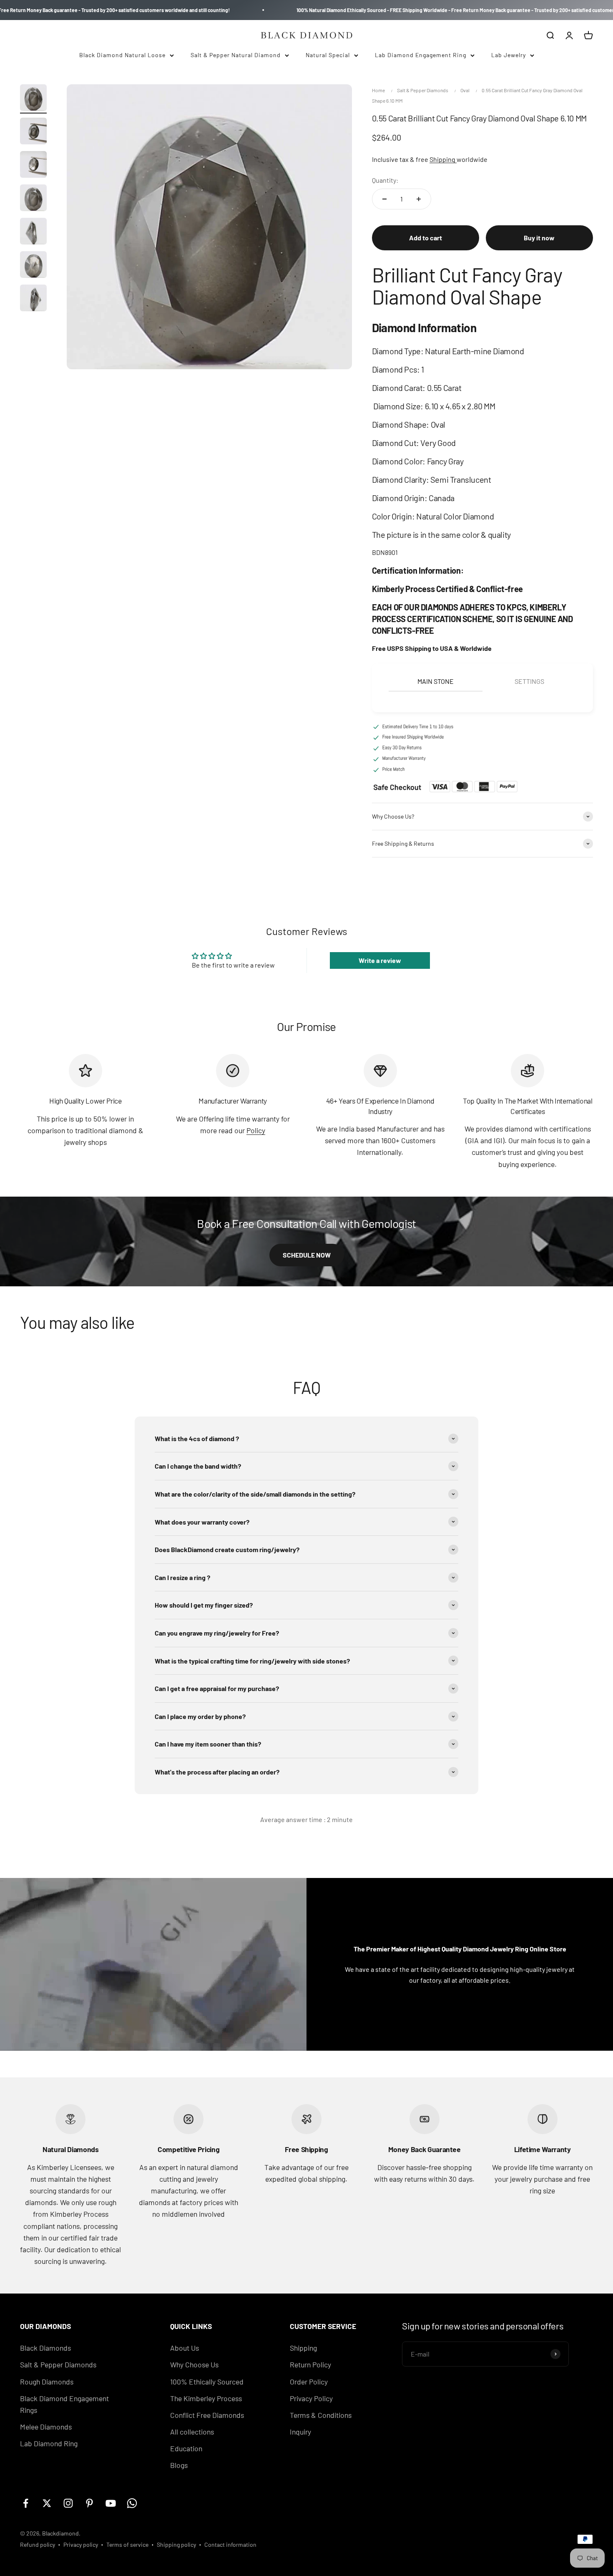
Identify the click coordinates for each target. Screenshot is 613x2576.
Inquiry (300, 2432)
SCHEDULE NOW (307, 1255)
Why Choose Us (194, 2364)
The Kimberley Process (206, 2398)
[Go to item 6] (33, 266)
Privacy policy (81, 2544)
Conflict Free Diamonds (207, 2415)
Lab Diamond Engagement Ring (421, 55)
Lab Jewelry (509, 55)
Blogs (179, 2465)
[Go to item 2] (33, 132)
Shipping (443, 159)
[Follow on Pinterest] (89, 2503)
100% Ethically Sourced (207, 2382)
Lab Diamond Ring (49, 2443)
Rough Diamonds (47, 2382)
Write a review (380, 960)
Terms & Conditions (321, 2415)
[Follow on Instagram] (68, 2503)
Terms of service (127, 2544)
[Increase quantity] (419, 199)
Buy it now (539, 238)
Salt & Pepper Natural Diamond (236, 55)
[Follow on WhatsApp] (132, 2503)
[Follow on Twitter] (47, 2503)
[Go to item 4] (33, 199)
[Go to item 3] (33, 166)
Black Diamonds (45, 2348)
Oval (465, 90)
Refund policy (38, 2544)
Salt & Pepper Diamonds (423, 90)
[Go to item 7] (33, 299)
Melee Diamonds (46, 2427)
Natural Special (328, 55)
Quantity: (385, 180)
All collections (192, 2432)
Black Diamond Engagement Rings (64, 2404)
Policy (256, 1130)
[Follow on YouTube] (111, 2503)
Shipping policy (176, 2544)
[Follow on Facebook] (26, 2503)
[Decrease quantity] (384, 199)
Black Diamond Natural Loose (122, 55)
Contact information (230, 2544)
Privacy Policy (311, 2398)
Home (378, 90)
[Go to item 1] (33, 99)
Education (186, 2448)
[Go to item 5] (33, 232)
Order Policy (309, 2382)
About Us (185, 2348)
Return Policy (310, 2364)
